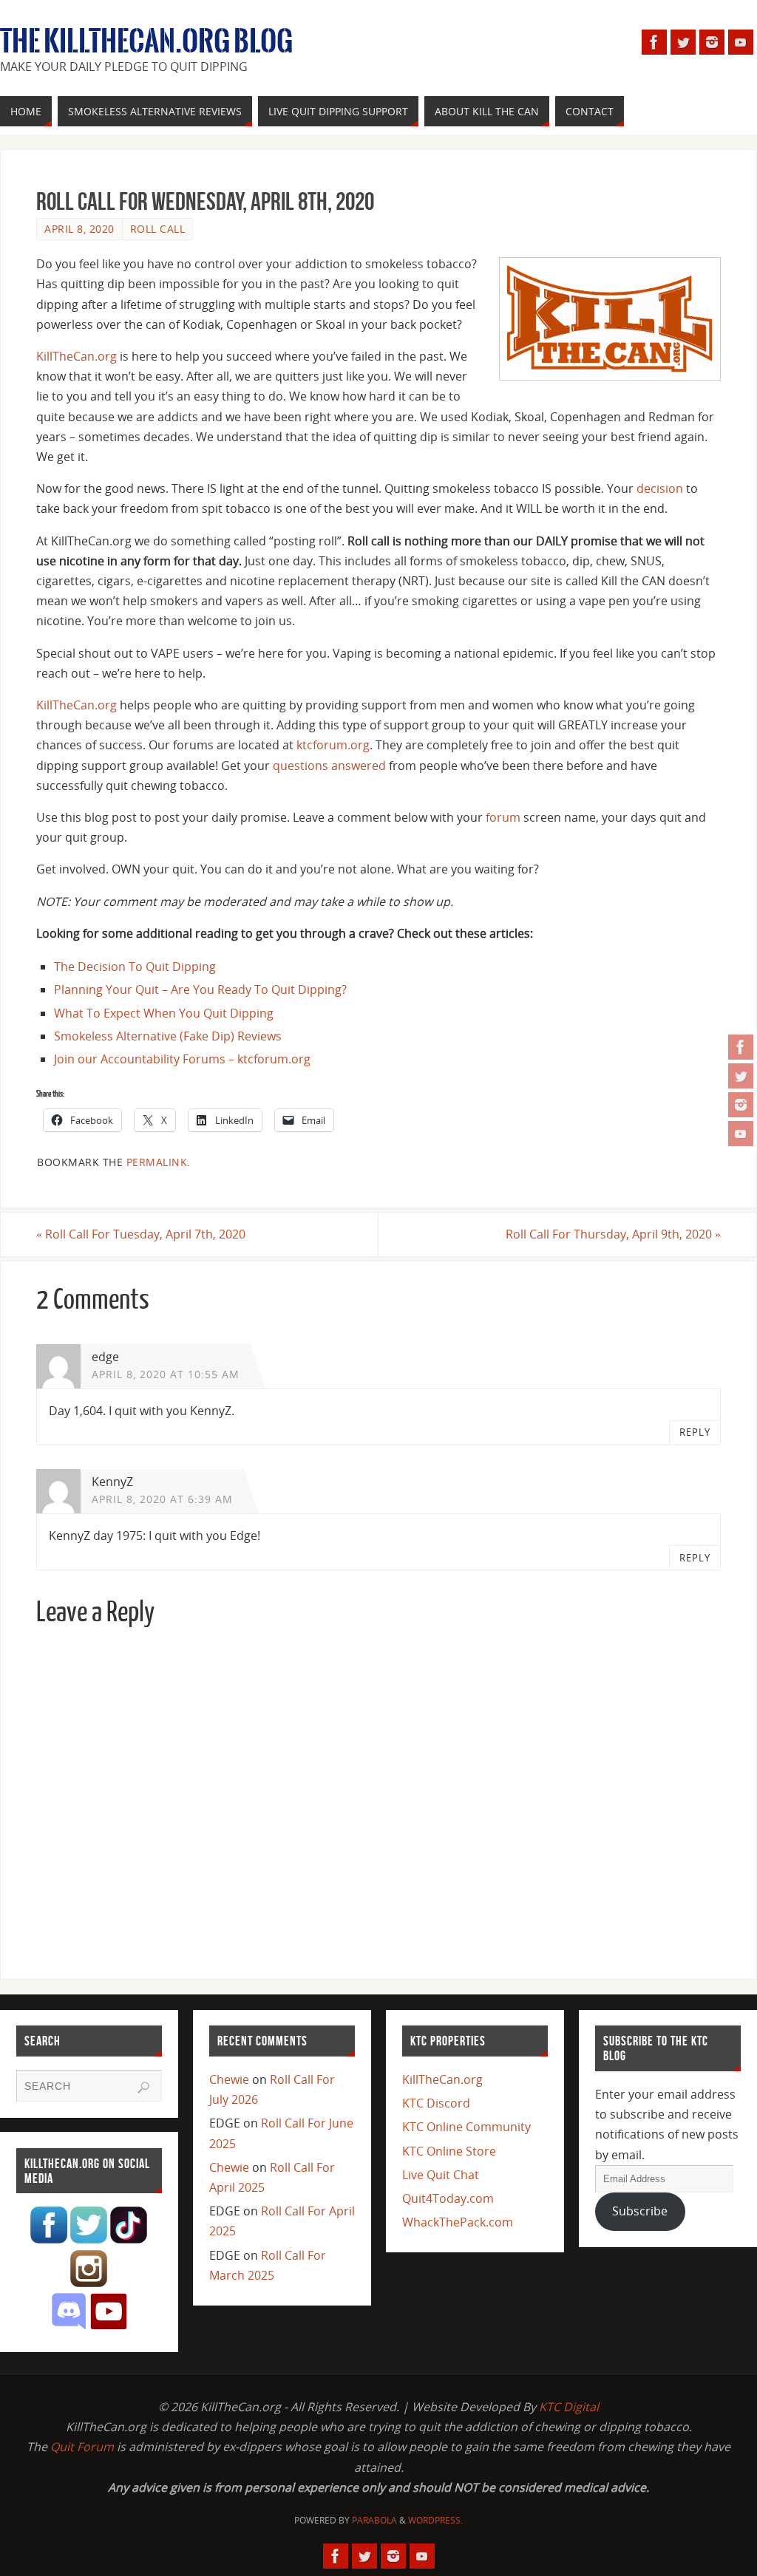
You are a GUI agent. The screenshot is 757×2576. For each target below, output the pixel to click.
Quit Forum (82, 2447)
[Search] (143, 2088)
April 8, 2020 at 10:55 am (166, 1374)
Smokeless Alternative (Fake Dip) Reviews (168, 1036)
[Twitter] (741, 1076)
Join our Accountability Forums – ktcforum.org (182, 1059)
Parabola (374, 2520)
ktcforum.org (333, 745)
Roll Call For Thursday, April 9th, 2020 (613, 1234)
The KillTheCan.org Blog (146, 41)
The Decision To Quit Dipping (135, 967)
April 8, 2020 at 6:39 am (162, 1499)
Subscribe (640, 2211)
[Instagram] (741, 1105)
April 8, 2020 (79, 229)
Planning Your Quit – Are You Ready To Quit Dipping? (200, 989)
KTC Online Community (466, 2127)
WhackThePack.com (458, 2222)
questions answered (329, 766)
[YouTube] (741, 1134)
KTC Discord (436, 2103)
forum (503, 817)
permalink (157, 1162)
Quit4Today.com (448, 2198)
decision (660, 488)
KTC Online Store (449, 2151)
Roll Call (158, 229)
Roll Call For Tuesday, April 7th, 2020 (141, 1234)
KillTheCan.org (77, 356)
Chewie (229, 2079)
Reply (695, 1432)
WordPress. (435, 2520)
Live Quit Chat (441, 2175)
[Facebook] (741, 1047)
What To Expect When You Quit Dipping (164, 1013)
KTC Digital (569, 2407)
